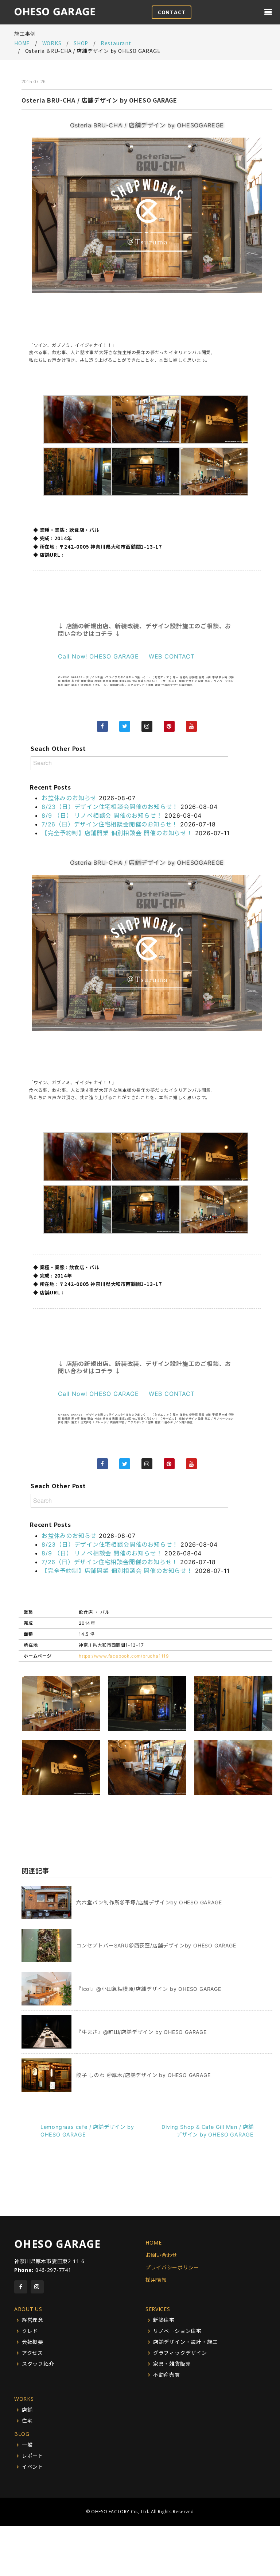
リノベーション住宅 (177, 2331)
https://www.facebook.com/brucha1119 (124, 1656)
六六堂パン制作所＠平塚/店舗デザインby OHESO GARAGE (149, 1902)
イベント (33, 2467)
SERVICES (158, 2309)
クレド (30, 2331)
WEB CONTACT (172, 656)
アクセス (32, 2353)
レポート (33, 2456)
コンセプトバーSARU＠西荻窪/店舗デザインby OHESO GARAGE (156, 1945)
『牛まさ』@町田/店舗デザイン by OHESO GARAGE (141, 2032)
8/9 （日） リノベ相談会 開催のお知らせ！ (102, 815)
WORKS (24, 2399)
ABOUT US (28, 2309)
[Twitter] (125, 726)
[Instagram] (147, 726)
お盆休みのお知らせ (69, 798)
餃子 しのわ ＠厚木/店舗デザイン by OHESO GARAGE (143, 2075)
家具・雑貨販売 (172, 2364)
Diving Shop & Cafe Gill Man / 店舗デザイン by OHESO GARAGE (208, 2131)
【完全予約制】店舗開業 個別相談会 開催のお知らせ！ (117, 833)
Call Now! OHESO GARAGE (98, 656)
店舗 (27, 2410)
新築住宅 (164, 2320)
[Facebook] (102, 726)
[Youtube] (191, 726)
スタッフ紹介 (38, 2364)
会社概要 (33, 2342)
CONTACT (172, 12)
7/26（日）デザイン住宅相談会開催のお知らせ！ (110, 824)
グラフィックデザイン (180, 2353)
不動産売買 (167, 2375)
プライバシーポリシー (172, 2267)
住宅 (27, 2421)
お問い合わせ (162, 2255)
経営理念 (33, 2320)
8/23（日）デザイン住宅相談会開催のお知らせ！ (110, 807)
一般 (27, 2445)
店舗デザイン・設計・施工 (186, 2342)
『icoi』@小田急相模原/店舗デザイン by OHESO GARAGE (149, 1989)
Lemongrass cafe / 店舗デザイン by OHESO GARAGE (87, 2131)
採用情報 (156, 2280)
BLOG (22, 2434)
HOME (22, 43)
